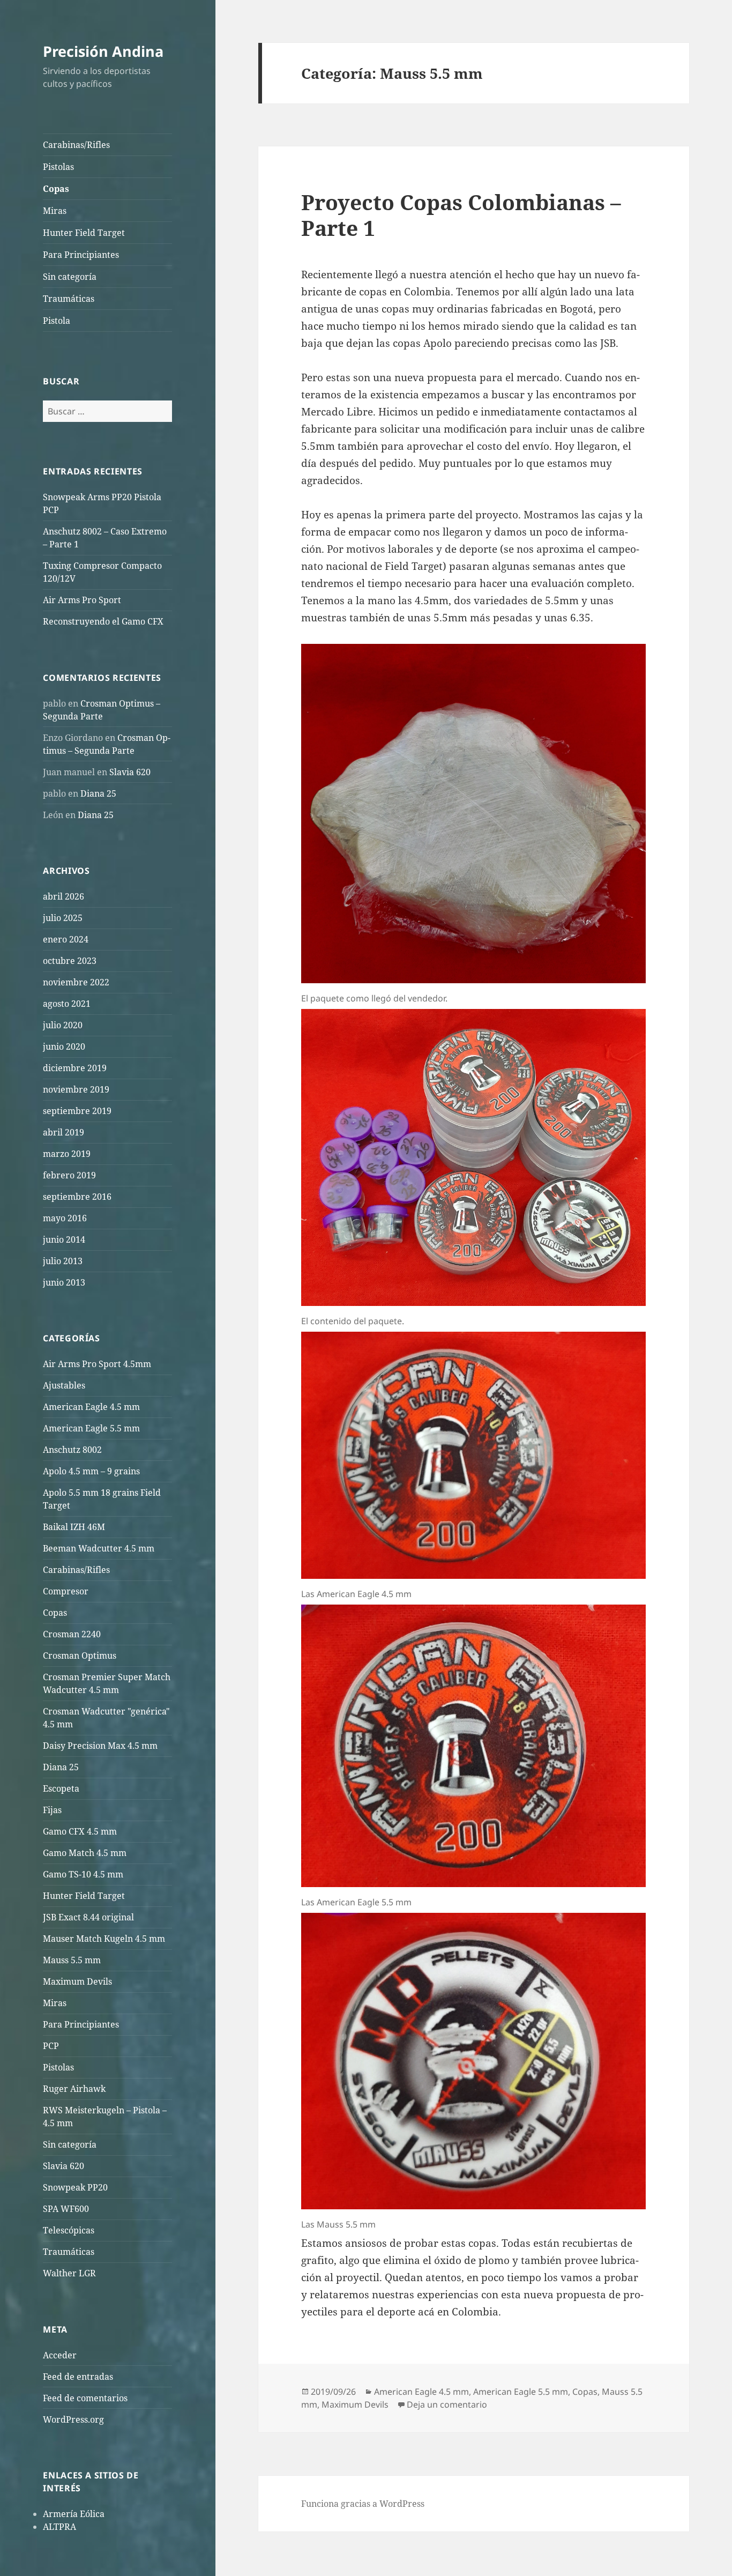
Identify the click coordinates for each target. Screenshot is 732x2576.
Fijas (52, 1810)
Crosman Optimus (80, 1656)
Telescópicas (69, 2230)
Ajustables (64, 1385)
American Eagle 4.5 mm (91, 1407)
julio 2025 (63, 918)
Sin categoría (70, 277)
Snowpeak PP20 (75, 2187)
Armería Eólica (74, 2514)
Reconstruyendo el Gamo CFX (103, 621)
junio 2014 (64, 1239)
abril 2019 (64, 1132)
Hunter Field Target (84, 233)
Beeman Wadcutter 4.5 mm (99, 1548)
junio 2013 (64, 1282)
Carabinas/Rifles (76, 145)
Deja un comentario (447, 2404)
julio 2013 (63, 1261)
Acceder (60, 2355)
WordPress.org (73, 2419)
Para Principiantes (81, 255)
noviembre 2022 (76, 982)
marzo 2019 (67, 1154)
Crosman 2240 (72, 1634)
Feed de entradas (78, 2377)
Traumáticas (69, 299)
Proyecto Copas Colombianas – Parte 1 (461, 215)
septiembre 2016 (77, 1197)
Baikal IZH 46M (74, 1527)
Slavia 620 (130, 772)
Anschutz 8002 (72, 1450)
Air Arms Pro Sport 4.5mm (97, 1364)
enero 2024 (66, 939)
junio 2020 (64, 1046)
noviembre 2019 (76, 1089)
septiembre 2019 (77, 1111)
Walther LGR (69, 2273)
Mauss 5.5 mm (72, 1960)
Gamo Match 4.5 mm (85, 1853)
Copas (56, 189)
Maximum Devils (77, 1981)
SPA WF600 (66, 2209)
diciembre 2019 (75, 1068)
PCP (51, 2046)
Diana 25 (98, 793)
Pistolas (58, 167)
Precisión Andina (103, 51)
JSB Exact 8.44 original (88, 1917)
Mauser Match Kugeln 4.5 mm (104, 1939)
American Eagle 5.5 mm (91, 1428)
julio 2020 (63, 1025)
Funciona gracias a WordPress (363, 2504)
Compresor (66, 1591)
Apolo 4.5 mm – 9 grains (91, 1471)
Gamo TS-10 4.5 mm (83, 1874)
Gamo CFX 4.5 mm (80, 1831)
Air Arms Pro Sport (82, 600)
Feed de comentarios (85, 2398)
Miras (55, 211)
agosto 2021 (67, 1004)
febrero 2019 (69, 1175)
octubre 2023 (70, 961)
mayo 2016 (65, 1218)
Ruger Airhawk (74, 2089)
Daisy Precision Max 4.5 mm (100, 1746)
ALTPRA (59, 2527)
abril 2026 (64, 896)
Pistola (57, 321)
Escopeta (61, 1788)
